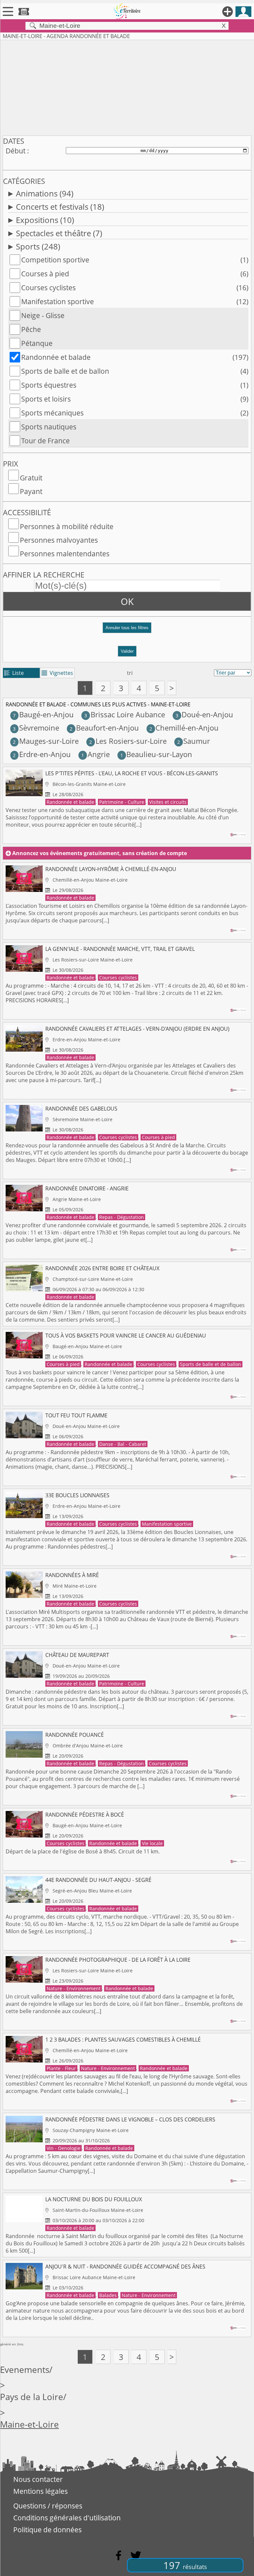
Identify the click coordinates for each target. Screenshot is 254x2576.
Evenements (25, 2370)
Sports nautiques (49, 427)
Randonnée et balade (56, 357)
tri (130, 673)
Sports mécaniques (52, 413)
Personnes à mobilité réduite (67, 526)
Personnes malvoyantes (59, 540)
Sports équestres (49, 385)
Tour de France (45, 441)
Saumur (194, 741)
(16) (242, 288)
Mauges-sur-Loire (46, 741)
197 (185, 2565)
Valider (127, 651)
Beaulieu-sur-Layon (156, 754)
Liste (14, 673)
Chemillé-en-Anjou (184, 728)
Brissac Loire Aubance (125, 714)
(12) (242, 301)
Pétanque (37, 343)
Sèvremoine (36, 728)
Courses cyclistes (48, 288)
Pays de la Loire (32, 2397)
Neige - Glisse (43, 315)
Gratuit (31, 478)
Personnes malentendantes (65, 554)
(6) (244, 274)
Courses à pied (45, 274)
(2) (244, 413)
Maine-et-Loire (29, 2424)
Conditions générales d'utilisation (67, 2518)
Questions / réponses (48, 2506)
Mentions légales (41, 2491)
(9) (244, 399)
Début (16, 151)
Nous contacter (38, 2479)
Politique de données (47, 2530)
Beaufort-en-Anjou (104, 728)
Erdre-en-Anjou (42, 754)
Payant (31, 491)
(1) (244, 260)
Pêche (31, 329)
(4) (244, 371)
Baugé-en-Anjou (43, 714)
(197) (240, 357)
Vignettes (57, 673)
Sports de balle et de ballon (65, 371)
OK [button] (127, 601)
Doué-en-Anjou (204, 714)
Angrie (95, 754)
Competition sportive (55, 260)
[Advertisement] (127, 86)
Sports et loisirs (46, 399)
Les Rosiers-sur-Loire (128, 741)
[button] (127, 630)
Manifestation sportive (58, 301)
